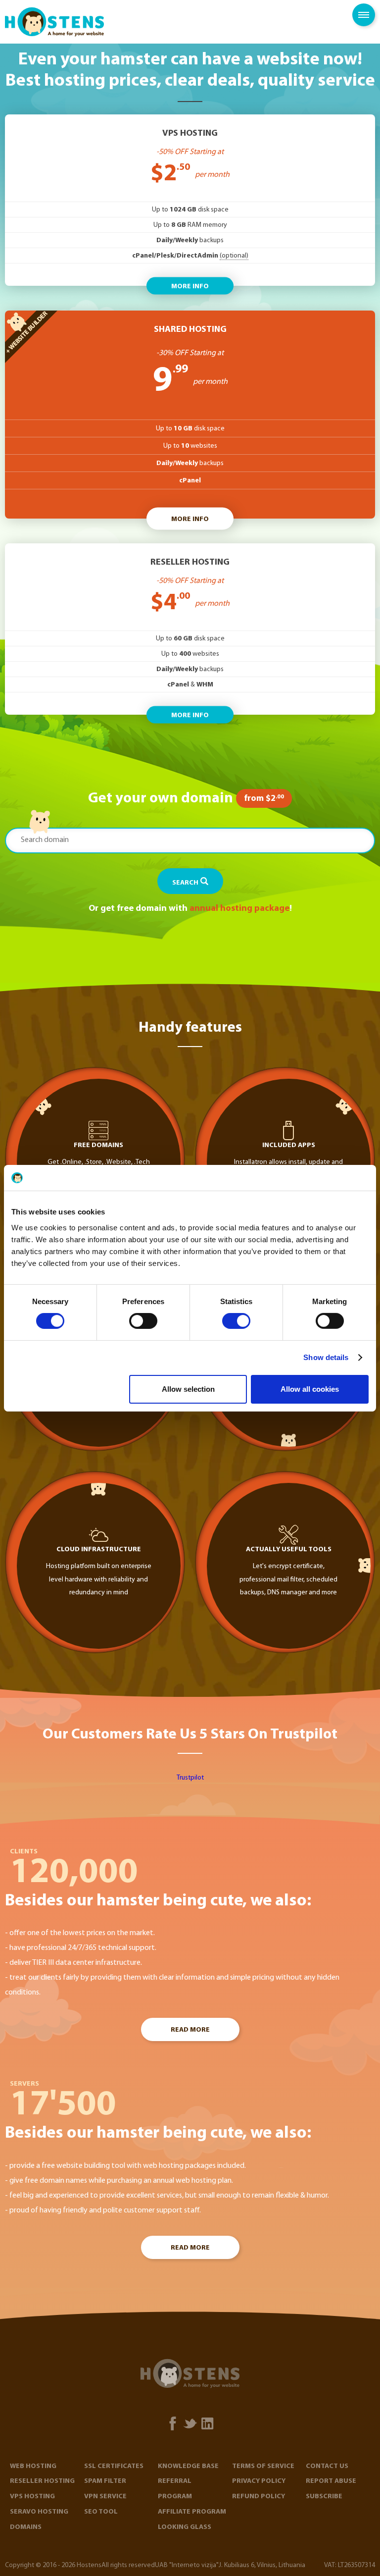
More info (190, 286)
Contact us (327, 2466)
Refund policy (259, 2497)
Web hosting (33, 2466)
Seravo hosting (39, 2512)
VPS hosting (32, 2497)
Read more (190, 2030)
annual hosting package (239, 909)
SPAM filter (105, 2481)
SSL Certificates (114, 2466)
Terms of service (263, 2466)
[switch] (143, 1321)
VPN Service (105, 2497)
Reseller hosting (42, 2481)
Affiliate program (192, 2512)
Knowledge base (188, 2466)
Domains (26, 2527)
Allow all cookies (310, 1389)
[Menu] (364, 15)
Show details (326, 1357)
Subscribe (324, 2497)
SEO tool (101, 2512)
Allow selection (188, 1389)
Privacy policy (259, 2481)
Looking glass (185, 2527)
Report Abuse (331, 2481)
